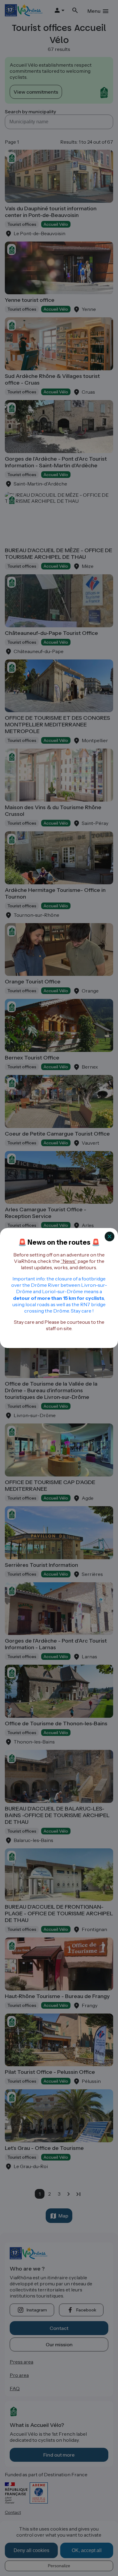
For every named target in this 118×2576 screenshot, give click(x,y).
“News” (69, 1261)
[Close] (110, 1236)
